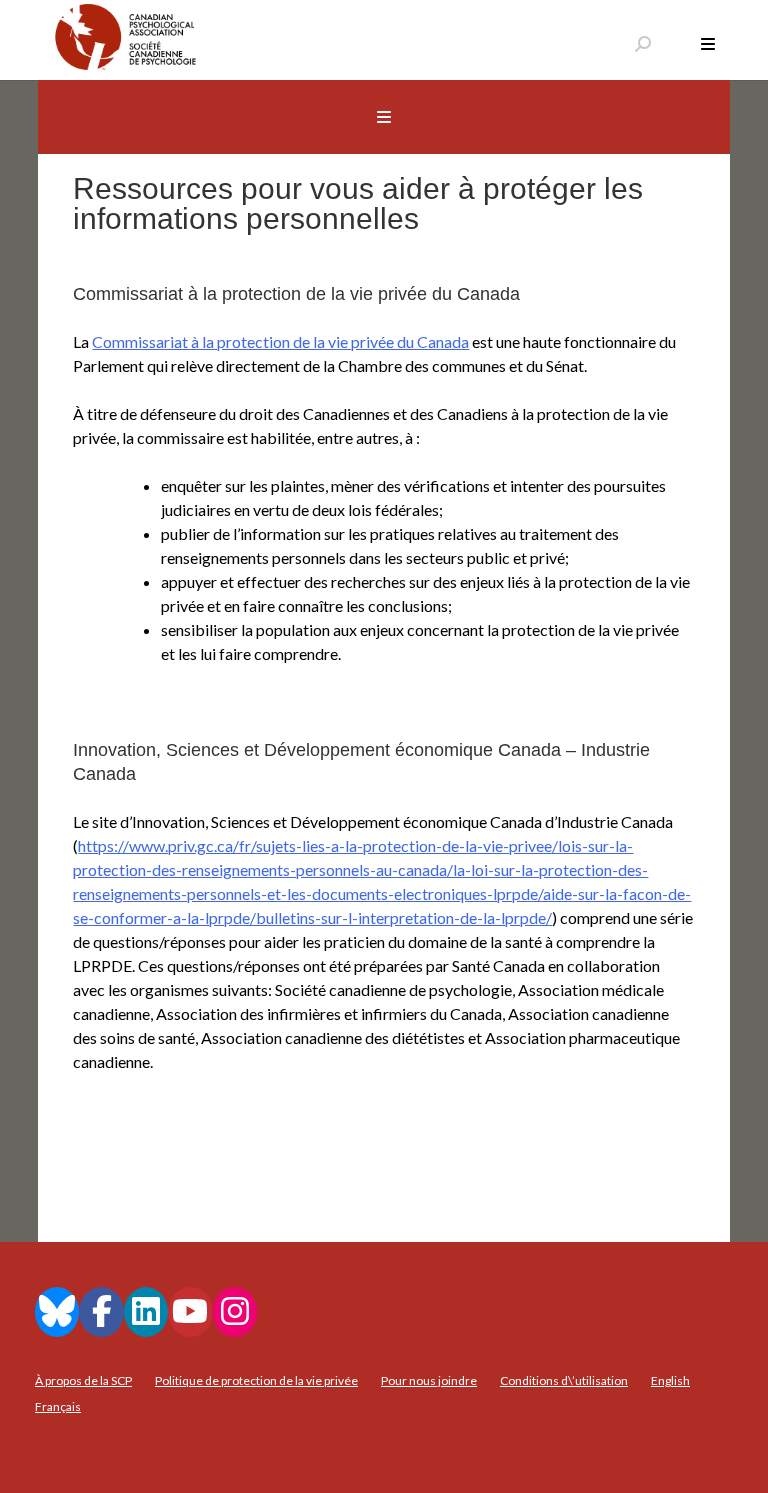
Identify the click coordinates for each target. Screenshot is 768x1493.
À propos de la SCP (83, 1380)
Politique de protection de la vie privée (256, 1380)
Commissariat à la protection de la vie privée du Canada (280, 341)
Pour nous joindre (429, 1380)
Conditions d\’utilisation (564, 1380)
